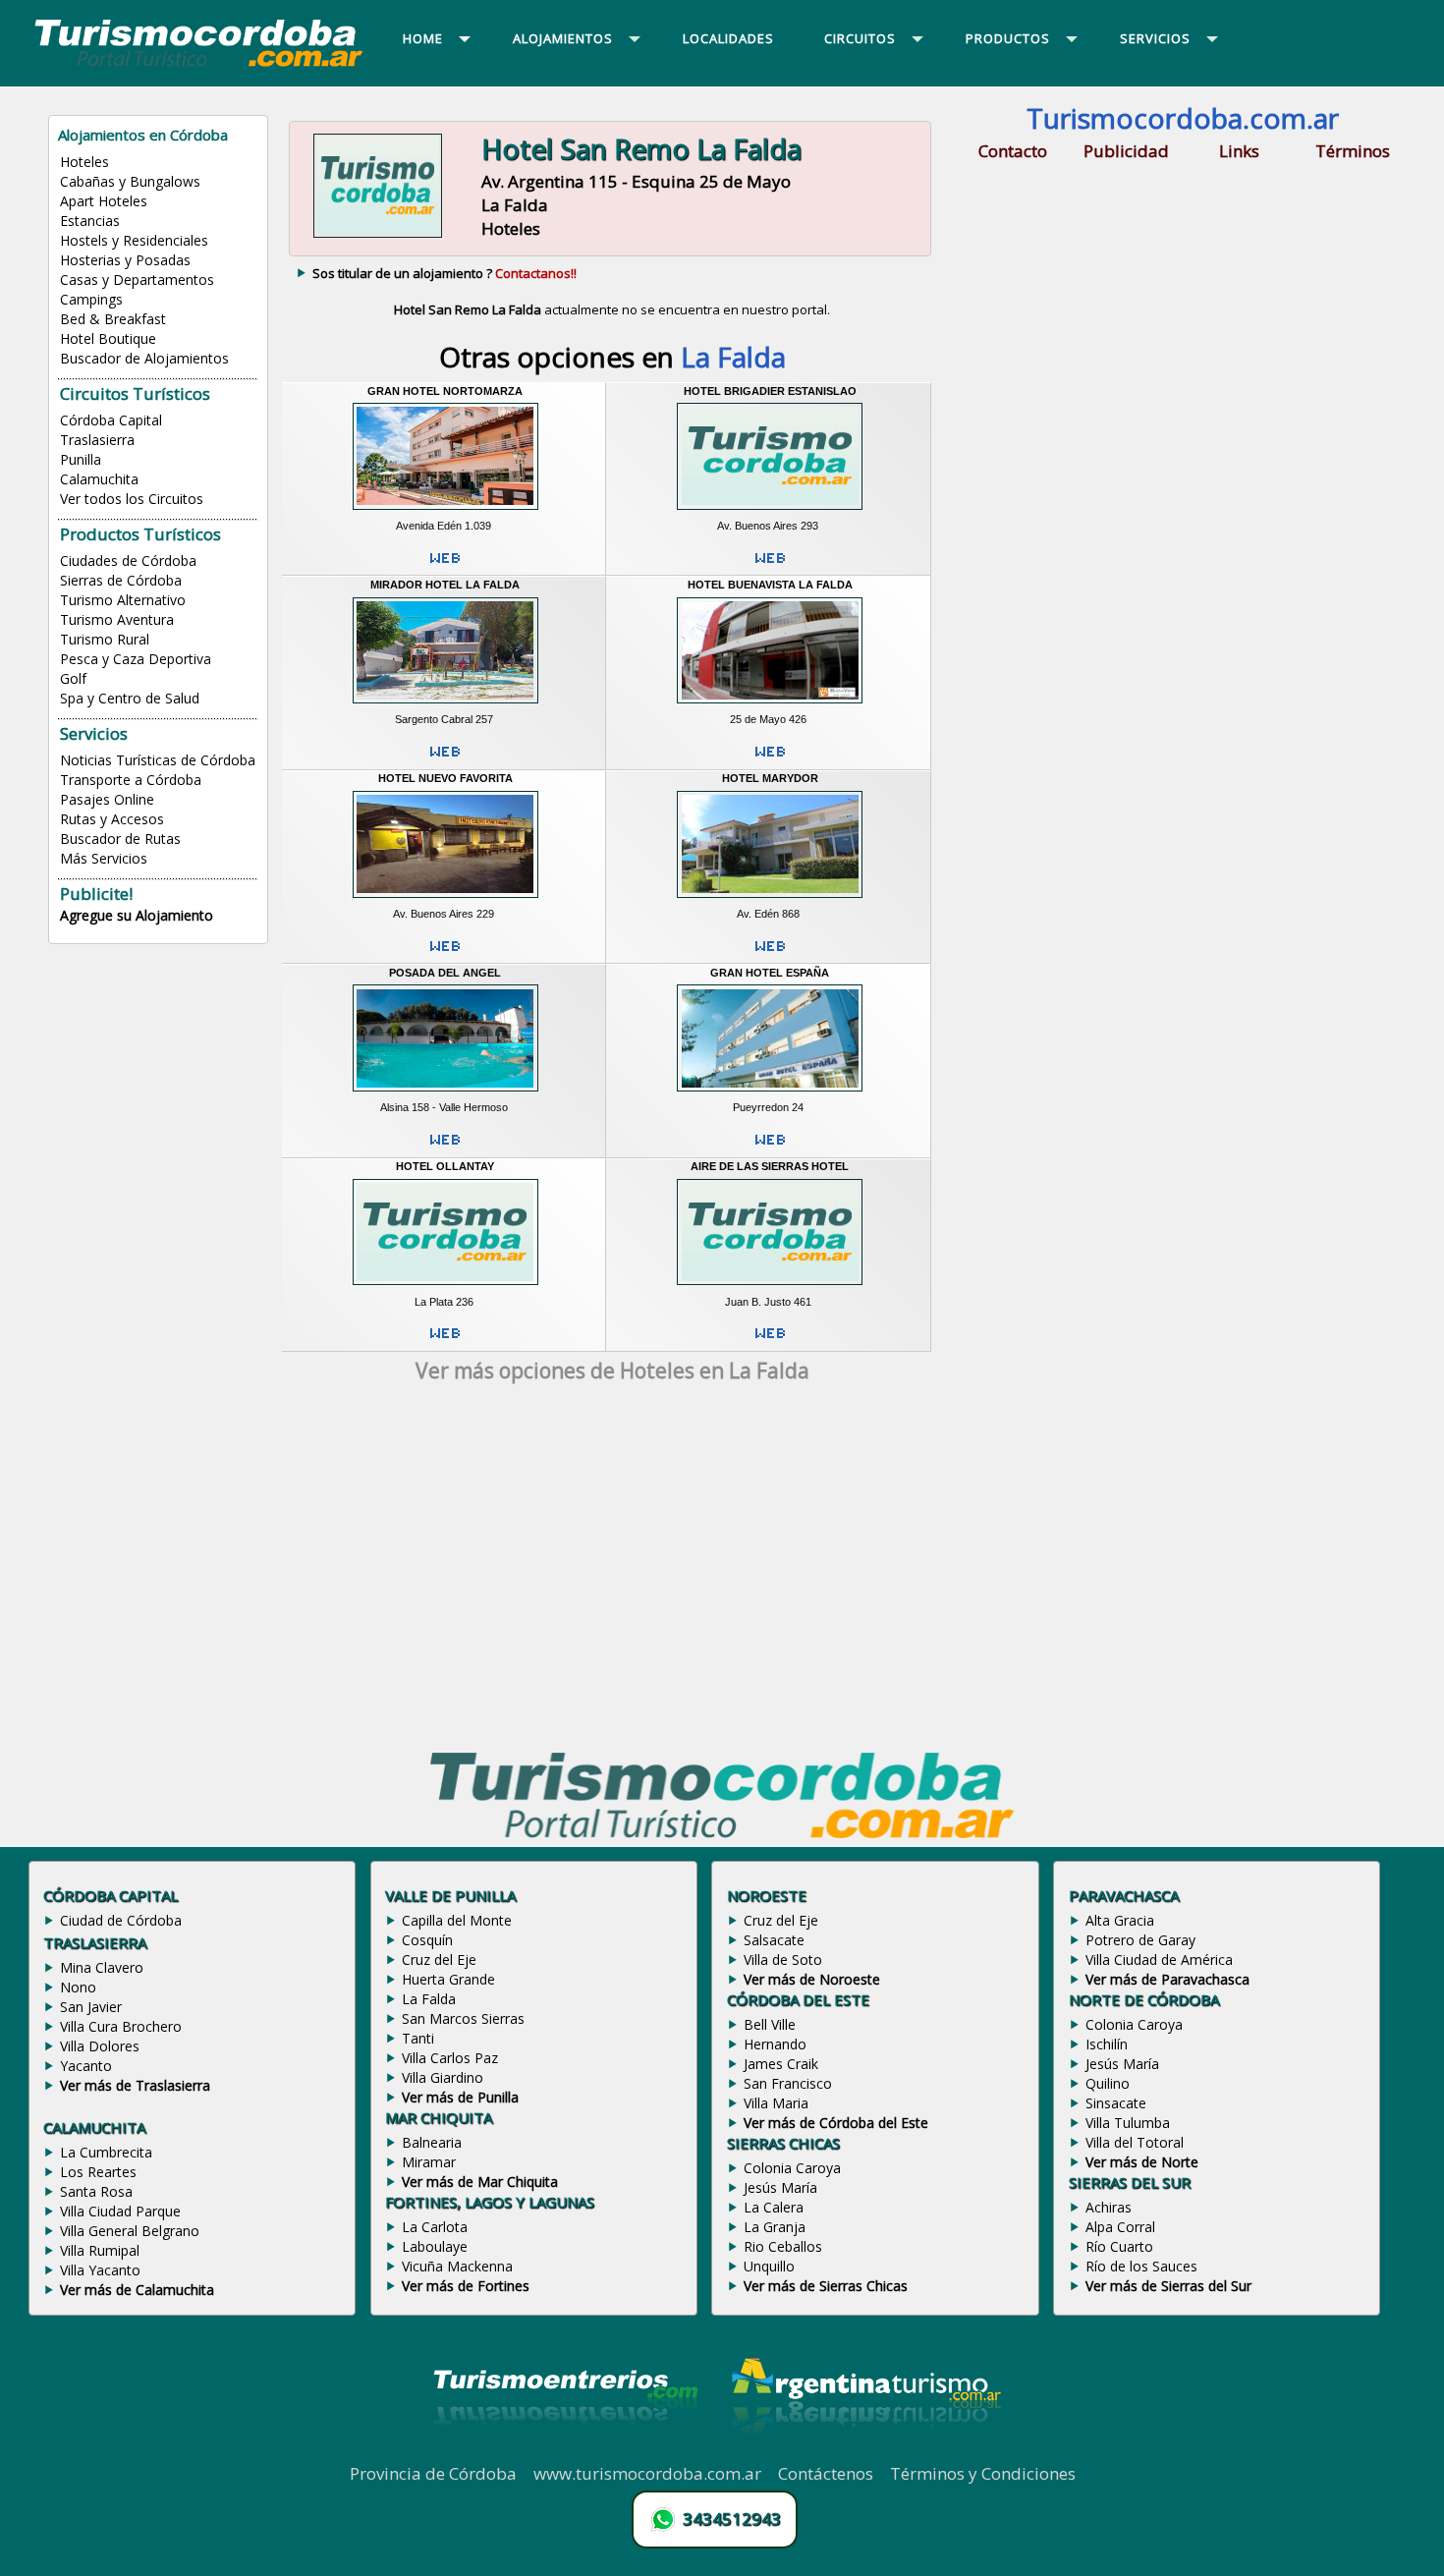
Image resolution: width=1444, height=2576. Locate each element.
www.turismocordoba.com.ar (647, 2473)
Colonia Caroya (792, 2168)
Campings (91, 299)
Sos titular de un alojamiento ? (444, 273)
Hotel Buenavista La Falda (770, 585)
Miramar (429, 2162)
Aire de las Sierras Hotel (770, 1166)
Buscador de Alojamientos (144, 358)
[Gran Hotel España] (770, 1094)
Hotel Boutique (108, 338)
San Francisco (788, 2083)
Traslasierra (97, 440)
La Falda (429, 1999)
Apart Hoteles (104, 201)
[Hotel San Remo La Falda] (378, 235)
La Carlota (435, 2227)
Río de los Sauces (1141, 2266)
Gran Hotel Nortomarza (445, 391)
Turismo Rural (105, 639)
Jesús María (780, 2187)
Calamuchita (99, 479)
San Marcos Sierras (463, 2018)
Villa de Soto (783, 1960)
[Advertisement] (612, 1571)
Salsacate (774, 1940)
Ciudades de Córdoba (128, 560)
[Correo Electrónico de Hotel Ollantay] (445, 1341)
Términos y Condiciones (983, 2473)
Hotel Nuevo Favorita (445, 778)
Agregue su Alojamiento (137, 915)
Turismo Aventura (117, 619)
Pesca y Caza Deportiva (136, 659)
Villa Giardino (443, 2077)
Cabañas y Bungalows (130, 181)
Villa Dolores (100, 2046)
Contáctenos (826, 2473)
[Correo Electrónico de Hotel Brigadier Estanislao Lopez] (770, 566)
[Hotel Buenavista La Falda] (770, 706)
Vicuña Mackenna (457, 2266)
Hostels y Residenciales (134, 240)
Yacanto (86, 2066)
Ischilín (1107, 2044)
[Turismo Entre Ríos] (566, 2451)
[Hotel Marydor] (770, 900)
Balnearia (432, 2142)
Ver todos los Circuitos (132, 499)
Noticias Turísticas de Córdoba (158, 760)
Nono (78, 1987)
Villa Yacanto (100, 2270)
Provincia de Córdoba (433, 2473)
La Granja (775, 2227)
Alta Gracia (1120, 1920)
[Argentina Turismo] (864, 2451)
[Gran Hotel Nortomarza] (445, 512)
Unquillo (769, 2266)
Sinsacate (1116, 2103)
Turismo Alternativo (123, 600)
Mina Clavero (102, 1967)
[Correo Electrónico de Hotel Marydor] (770, 954)
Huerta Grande (448, 1979)
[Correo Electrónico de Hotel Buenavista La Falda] (770, 759)
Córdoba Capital (111, 420)
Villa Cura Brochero (121, 2026)
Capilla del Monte (457, 1920)
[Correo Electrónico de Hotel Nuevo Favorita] (445, 954)
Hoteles (84, 162)
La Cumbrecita (106, 2152)
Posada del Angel (445, 973)
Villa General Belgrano (130, 2231)
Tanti (418, 2038)
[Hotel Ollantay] (445, 1288)
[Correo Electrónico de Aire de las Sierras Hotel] (770, 1341)
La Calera (774, 2207)
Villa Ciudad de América (1159, 1960)
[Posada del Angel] (445, 1094)
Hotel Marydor (770, 778)
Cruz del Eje (439, 1960)
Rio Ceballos (783, 2246)
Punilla (81, 459)
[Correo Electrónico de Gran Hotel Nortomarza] (445, 566)
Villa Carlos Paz (450, 2058)
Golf (73, 678)
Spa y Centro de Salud (130, 698)
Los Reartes (98, 2172)
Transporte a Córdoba (131, 780)
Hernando (775, 2044)
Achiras (1109, 2207)
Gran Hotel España (770, 973)
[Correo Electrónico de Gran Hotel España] (770, 1148)
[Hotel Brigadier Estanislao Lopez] (770, 512)
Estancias (90, 221)
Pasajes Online (107, 799)
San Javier (91, 2007)
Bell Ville (770, 2024)
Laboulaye (435, 2246)
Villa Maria (776, 2103)
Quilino (1108, 2083)
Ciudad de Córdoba (121, 1920)
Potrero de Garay (1140, 1940)
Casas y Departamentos (137, 280)
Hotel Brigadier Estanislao (770, 391)
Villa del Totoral (1135, 2142)
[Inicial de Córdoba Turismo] (199, 66)
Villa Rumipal (100, 2250)
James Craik (781, 2064)
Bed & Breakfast (113, 319)
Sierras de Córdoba (121, 580)
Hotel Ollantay (445, 1166)
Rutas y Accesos (112, 819)
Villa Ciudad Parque (120, 2211)
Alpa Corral (1120, 2227)
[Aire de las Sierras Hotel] (770, 1288)
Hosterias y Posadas (125, 260)
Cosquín (427, 1940)
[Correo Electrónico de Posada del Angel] (445, 1148)
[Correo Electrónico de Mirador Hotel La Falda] (445, 759)
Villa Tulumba (1128, 2123)
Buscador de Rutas (120, 839)
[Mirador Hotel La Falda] (445, 706)
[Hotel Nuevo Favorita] (445, 900)
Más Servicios (104, 858)
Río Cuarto (1119, 2246)
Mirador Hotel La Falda (445, 585)
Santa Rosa (96, 2191)
